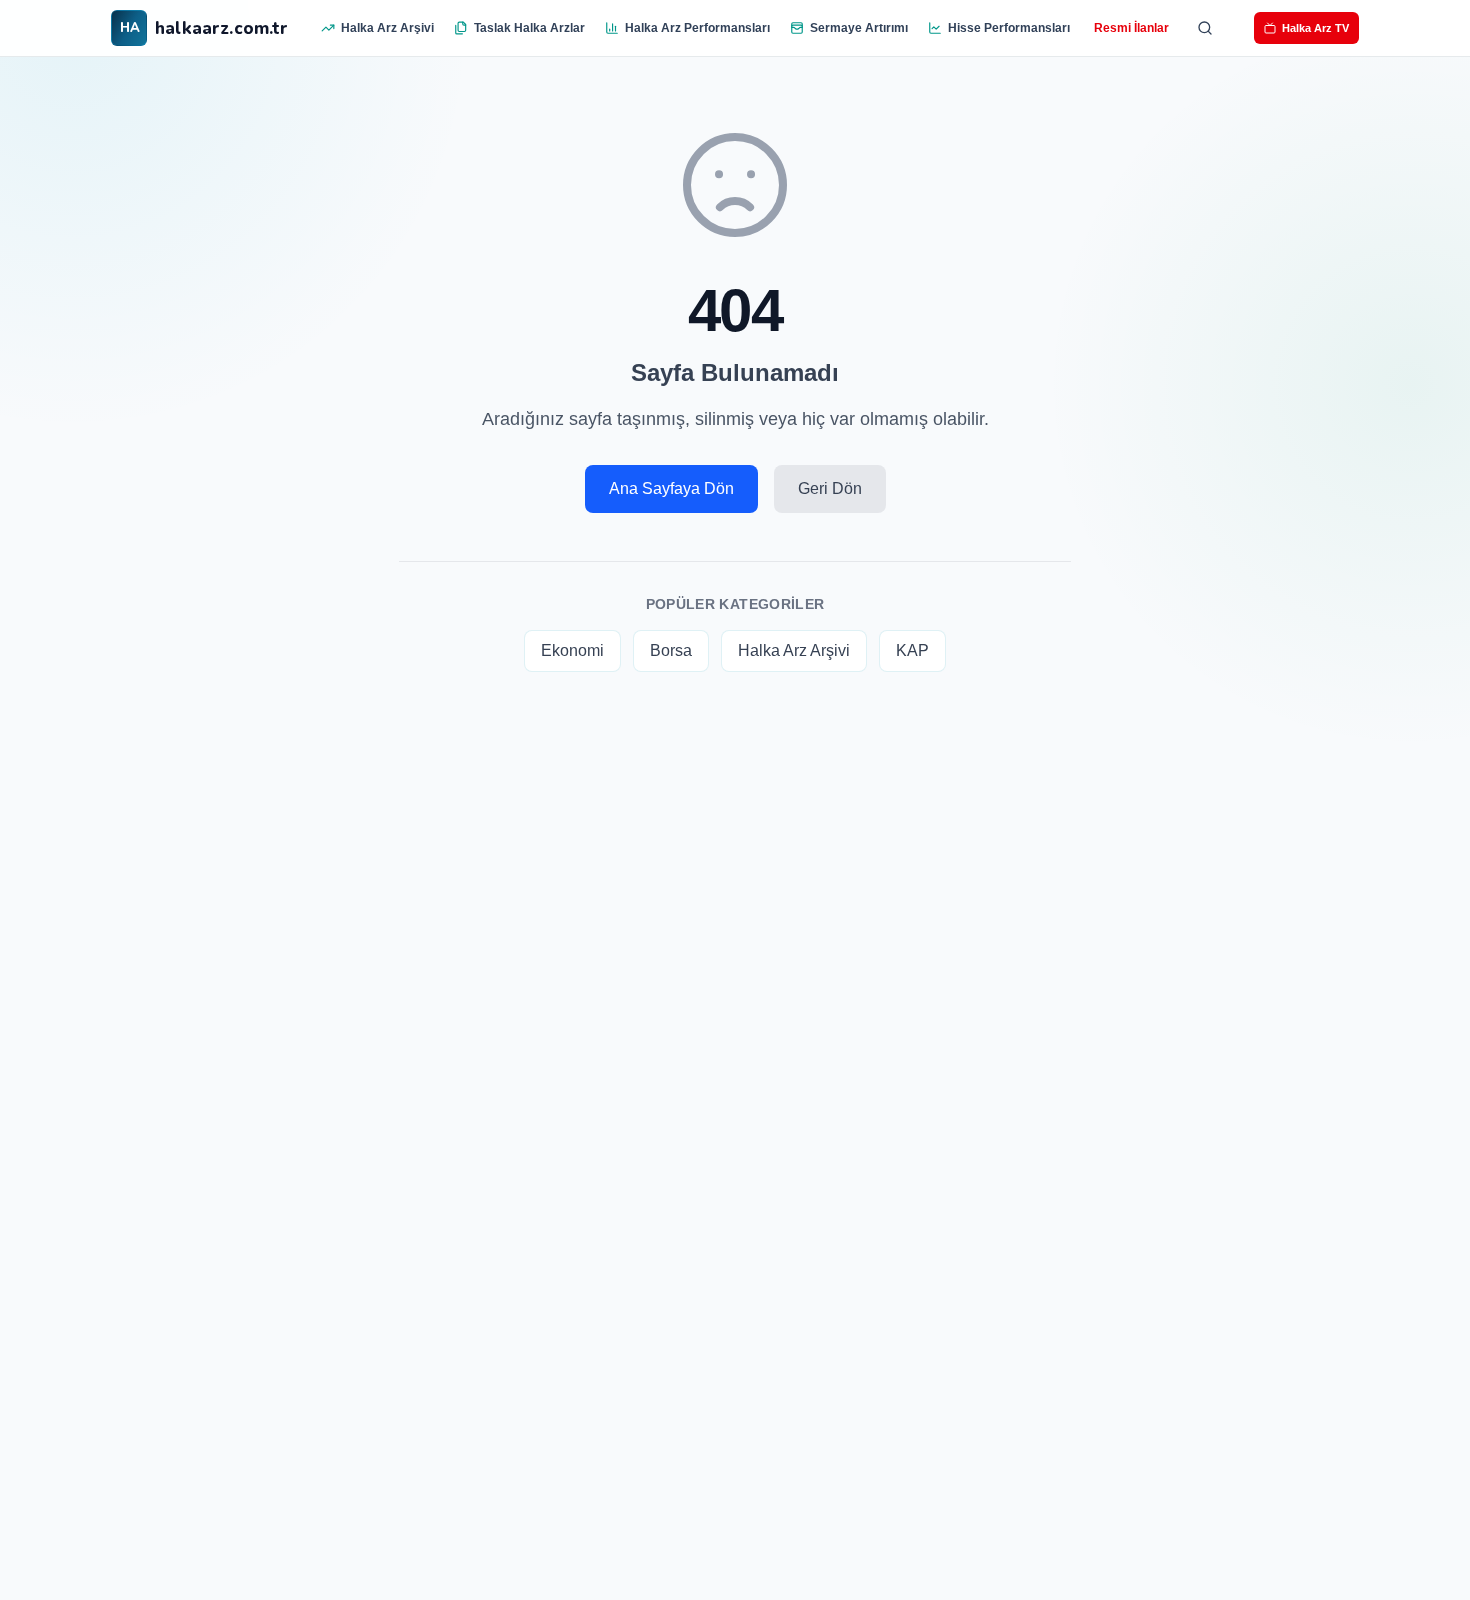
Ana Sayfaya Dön (671, 488)
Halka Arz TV (1315, 28)
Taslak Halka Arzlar (529, 28)
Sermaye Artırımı (859, 28)
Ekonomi (572, 650)
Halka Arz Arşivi (387, 28)
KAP (912, 650)
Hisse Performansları (1009, 28)
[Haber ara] (1205, 28)
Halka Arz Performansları (697, 28)
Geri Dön (830, 488)
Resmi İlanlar (1131, 28)
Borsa (671, 650)
